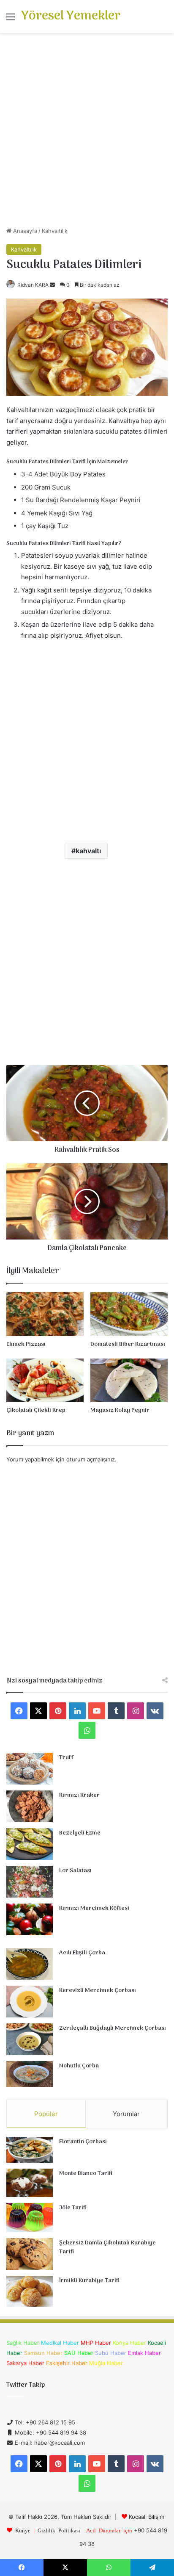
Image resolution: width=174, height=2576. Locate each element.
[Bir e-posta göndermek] (52, 285)
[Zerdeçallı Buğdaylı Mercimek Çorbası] (30, 2039)
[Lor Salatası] (30, 1882)
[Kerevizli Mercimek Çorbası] (30, 2002)
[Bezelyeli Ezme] (30, 1844)
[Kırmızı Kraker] (30, 1806)
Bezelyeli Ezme (80, 1833)
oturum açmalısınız (91, 1459)
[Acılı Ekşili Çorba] (30, 1964)
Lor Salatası (75, 1871)
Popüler (46, 2114)
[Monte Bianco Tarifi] (30, 2183)
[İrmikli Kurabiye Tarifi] (30, 2291)
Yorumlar (126, 2114)
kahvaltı (88, 851)
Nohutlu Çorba (79, 2066)
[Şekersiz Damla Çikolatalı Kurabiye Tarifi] (30, 2254)
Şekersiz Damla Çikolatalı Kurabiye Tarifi (107, 2248)
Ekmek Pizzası (26, 1344)
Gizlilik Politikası (59, 2530)
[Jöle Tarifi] (30, 2218)
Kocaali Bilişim (147, 2517)
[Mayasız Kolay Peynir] (129, 1380)
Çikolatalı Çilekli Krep (36, 1410)
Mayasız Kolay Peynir (120, 1410)
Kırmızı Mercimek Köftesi (94, 1908)
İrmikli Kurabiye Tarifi (89, 2281)
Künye (23, 2530)
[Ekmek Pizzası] (45, 1314)
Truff (67, 1758)
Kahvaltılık (55, 231)
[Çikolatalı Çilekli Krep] (45, 1380)
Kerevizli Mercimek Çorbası (98, 1991)
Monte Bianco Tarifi (86, 2173)
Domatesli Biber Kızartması (128, 1344)
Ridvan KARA (33, 285)
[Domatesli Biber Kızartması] (129, 1314)
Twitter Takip (26, 2385)
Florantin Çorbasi (83, 2142)
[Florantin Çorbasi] (30, 2150)
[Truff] (30, 1769)
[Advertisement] (87, 133)
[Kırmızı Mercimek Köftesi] (30, 1919)
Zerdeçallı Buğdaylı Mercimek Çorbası (113, 2028)
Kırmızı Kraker (79, 1795)
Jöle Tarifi (73, 2208)
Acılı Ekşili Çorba (82, 1953)
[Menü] (11, 20)
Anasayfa (24, 231)
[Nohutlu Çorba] (30, 2074)
